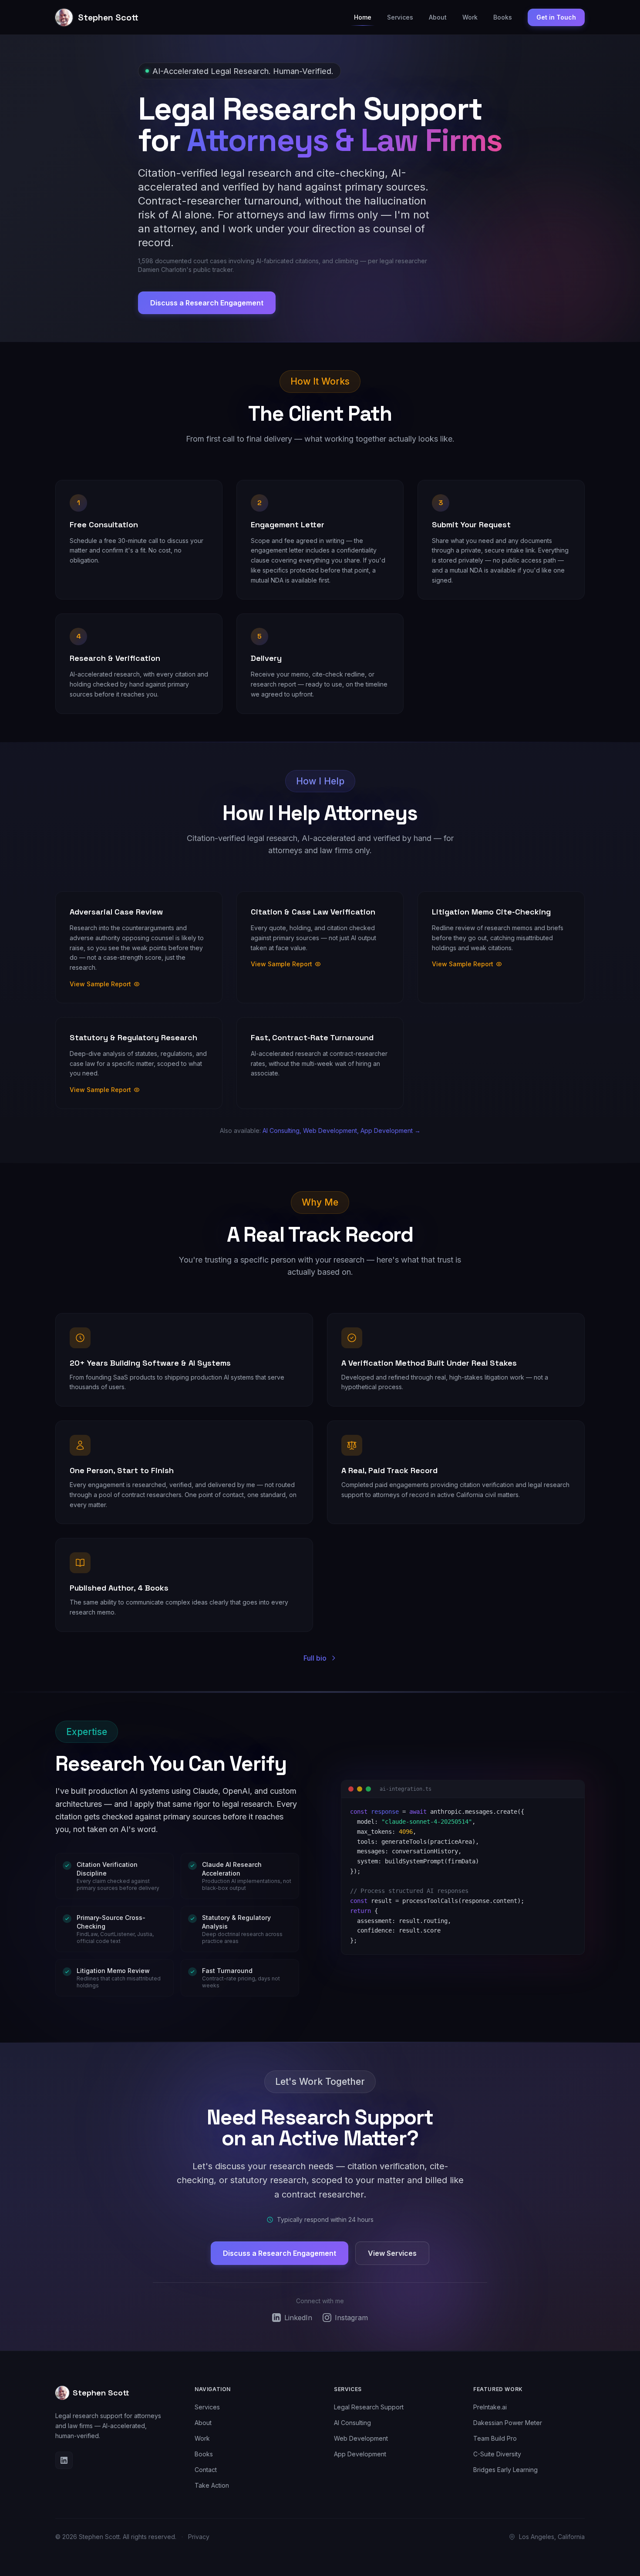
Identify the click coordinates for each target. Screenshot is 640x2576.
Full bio (315, 1658)
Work (470, 17)
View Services (392, 2253)
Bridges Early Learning (505, 2470)
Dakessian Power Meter (508, 2423)
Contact (206, 2470)
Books (503, 17)
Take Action (212, 2485)
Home (363, 17)
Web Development (361, 2438)
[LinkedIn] (64, 2460)
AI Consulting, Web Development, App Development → (342, 1131)
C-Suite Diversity (497, 2454)
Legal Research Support (369, 2407)
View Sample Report (100, 984)
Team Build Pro (495, 2438)
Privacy (199, 2537)
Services (400, 17)
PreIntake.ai (490, 2407)
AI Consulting (352, 2423)
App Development (360, 2454)
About (438, 17)
